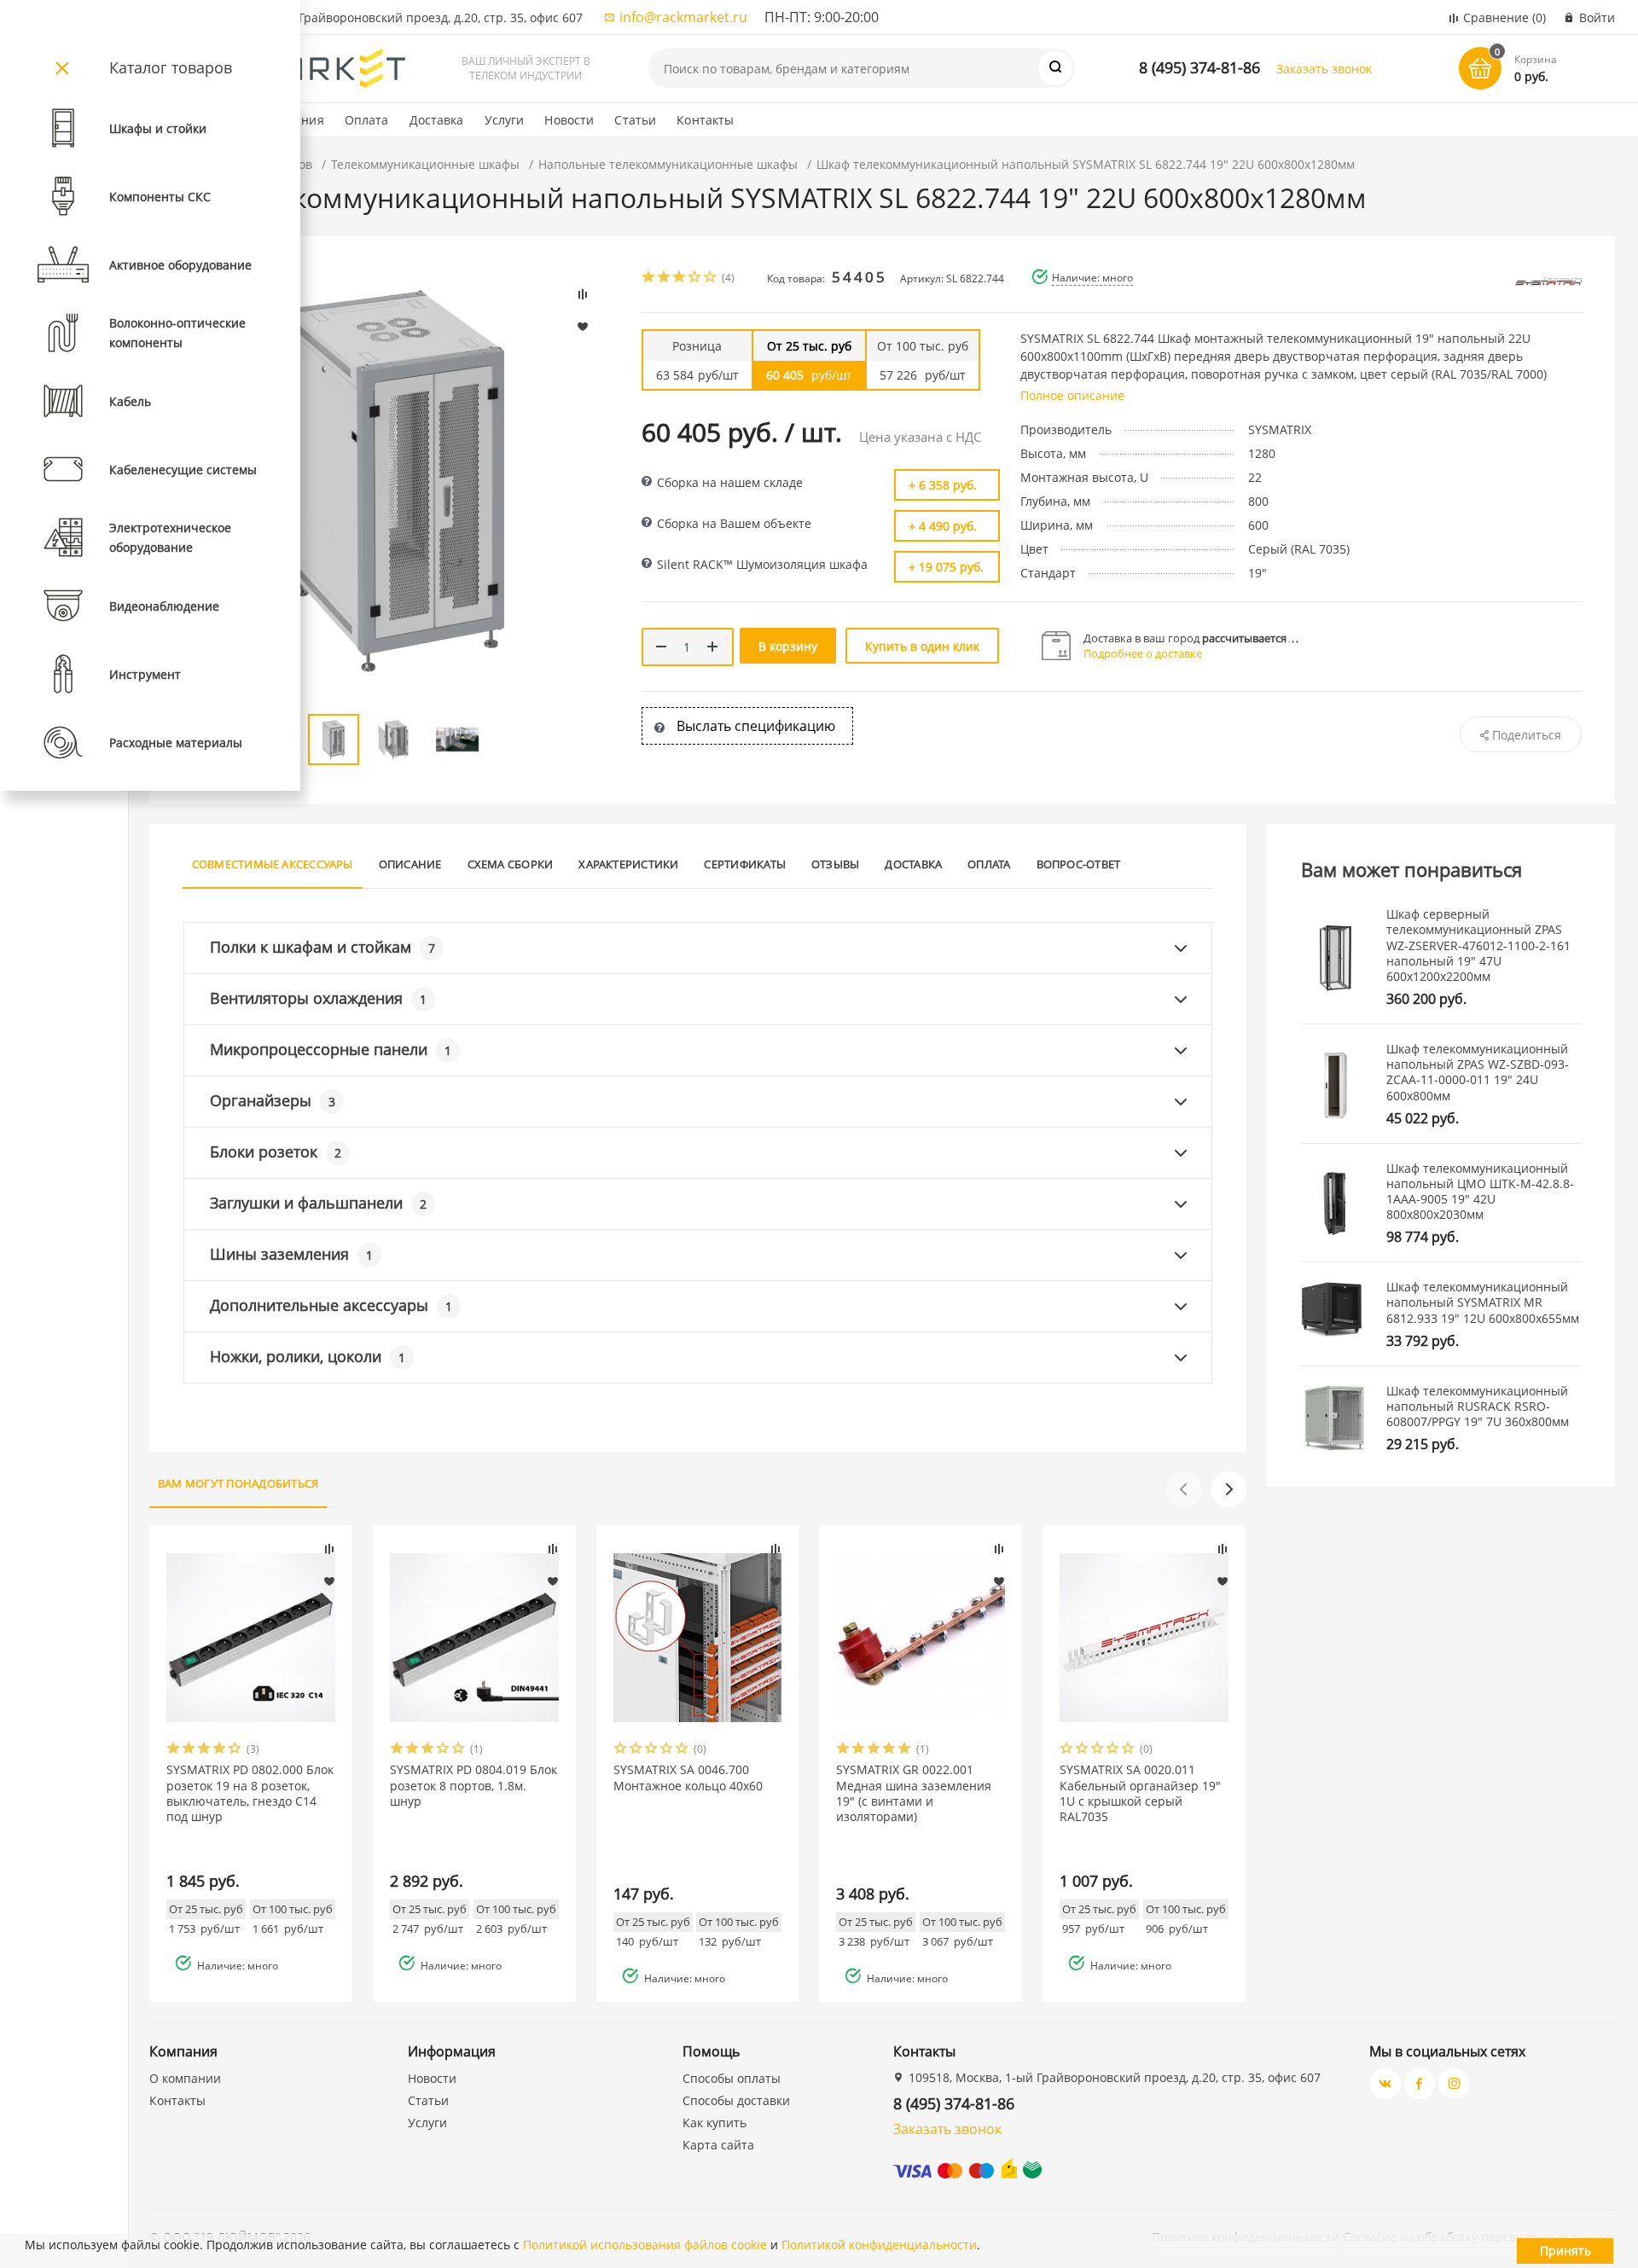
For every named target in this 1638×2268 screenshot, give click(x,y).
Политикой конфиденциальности (879, 2245)
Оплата (367, 120)
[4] (695, 278)
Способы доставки (736, 2100)
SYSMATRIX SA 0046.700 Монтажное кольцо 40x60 (688, 1778)
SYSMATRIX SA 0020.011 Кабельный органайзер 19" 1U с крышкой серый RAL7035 (1140, 1793)
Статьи (635, 120)
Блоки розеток (276, 1151)
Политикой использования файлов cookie (645, 2245)
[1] (649, 278)
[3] (680, 278)
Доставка (437, 120)
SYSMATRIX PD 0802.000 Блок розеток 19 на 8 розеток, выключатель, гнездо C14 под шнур (250, 1793)
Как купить (714, 2123)
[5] (711, 278)
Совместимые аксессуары (273, 864)
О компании (185, 2078)
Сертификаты (745, 864)
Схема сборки (511, 864)
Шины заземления (291, 1254)
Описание (410, 864)
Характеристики (628, 864)
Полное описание (1072, 395)
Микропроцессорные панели (331, 1049)
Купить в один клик (922, 646)
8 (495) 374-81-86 (1199, 67)
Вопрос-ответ (1079, 864)
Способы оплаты (732, 2078)
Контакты (705, 120)
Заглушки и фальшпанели (318, 1203)
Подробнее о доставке (1143, 653)
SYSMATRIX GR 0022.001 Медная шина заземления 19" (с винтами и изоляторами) (914, 1793)
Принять (1565, 2251)
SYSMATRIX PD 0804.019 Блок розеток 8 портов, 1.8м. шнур (473, 1785)
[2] (665, 278)
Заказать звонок (1324, 69)
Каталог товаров (171, 67)
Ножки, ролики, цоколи (308, 1356)
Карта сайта (718, 2145)
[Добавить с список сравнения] (329, 1549)
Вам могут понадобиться (238, 1483)
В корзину (788, 646)
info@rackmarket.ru (683, 17)
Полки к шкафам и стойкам (322, 947)
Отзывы (835, 864)
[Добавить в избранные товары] (329, 1581)
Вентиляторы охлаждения (318, 998)
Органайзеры (273, 1100)
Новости (569, 120)
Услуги (505, 120)
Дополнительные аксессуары (331, 1305)
